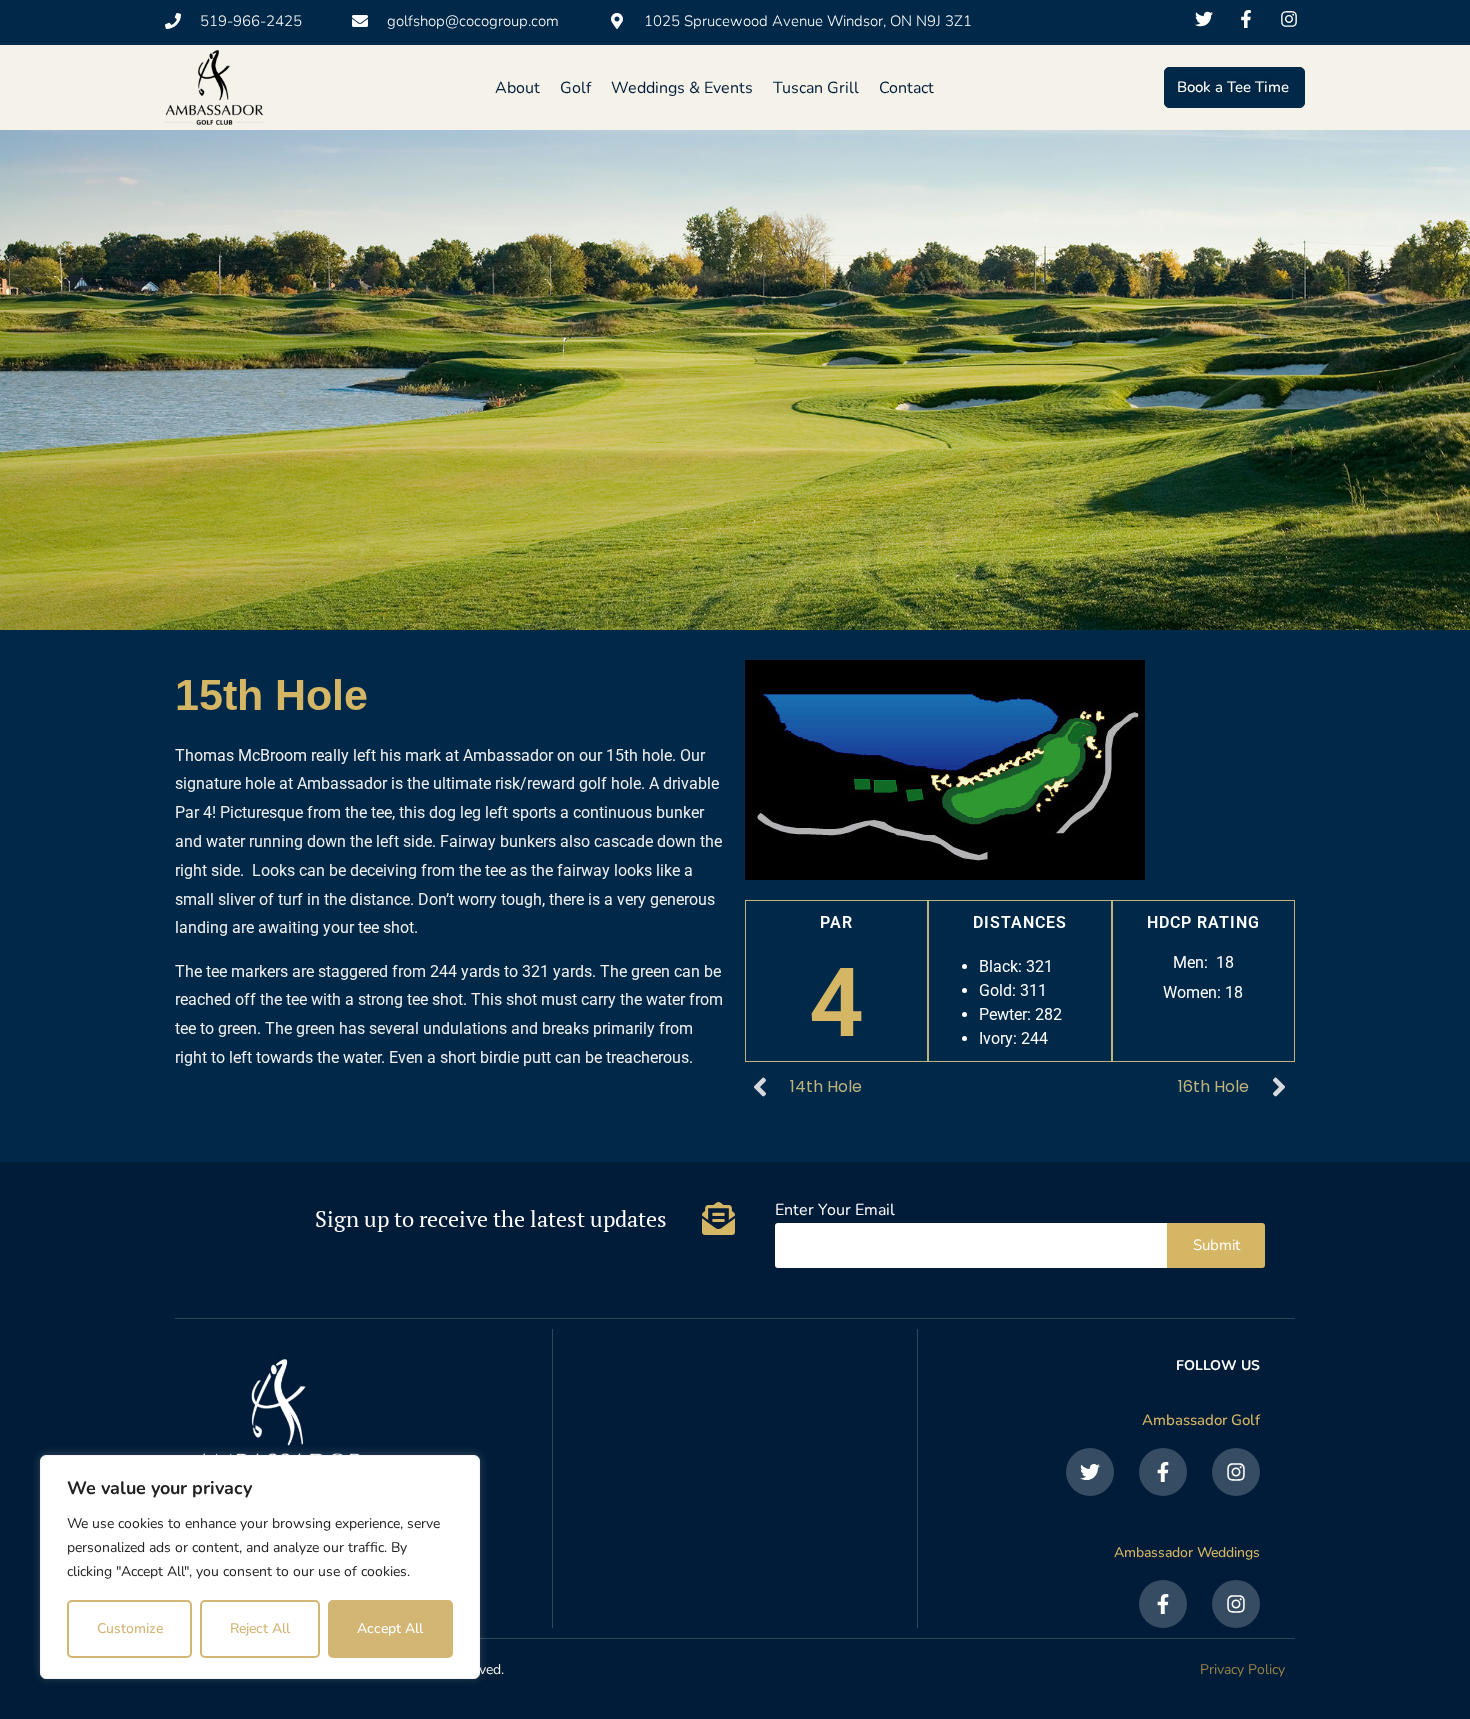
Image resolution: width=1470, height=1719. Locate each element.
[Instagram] (1236, 1472)
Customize (130, 1628)
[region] (260, 1567)
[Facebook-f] (1163, 1472)
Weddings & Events (682, 88)
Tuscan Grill (816, 88)
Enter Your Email (835, 1211)
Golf (575, 88)
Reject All (260, 1628)
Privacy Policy (1242, 1669)
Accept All (390, 1628)
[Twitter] (1090, 1472)
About (517, 88)
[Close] (459, 1472)
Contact (906, 88)
